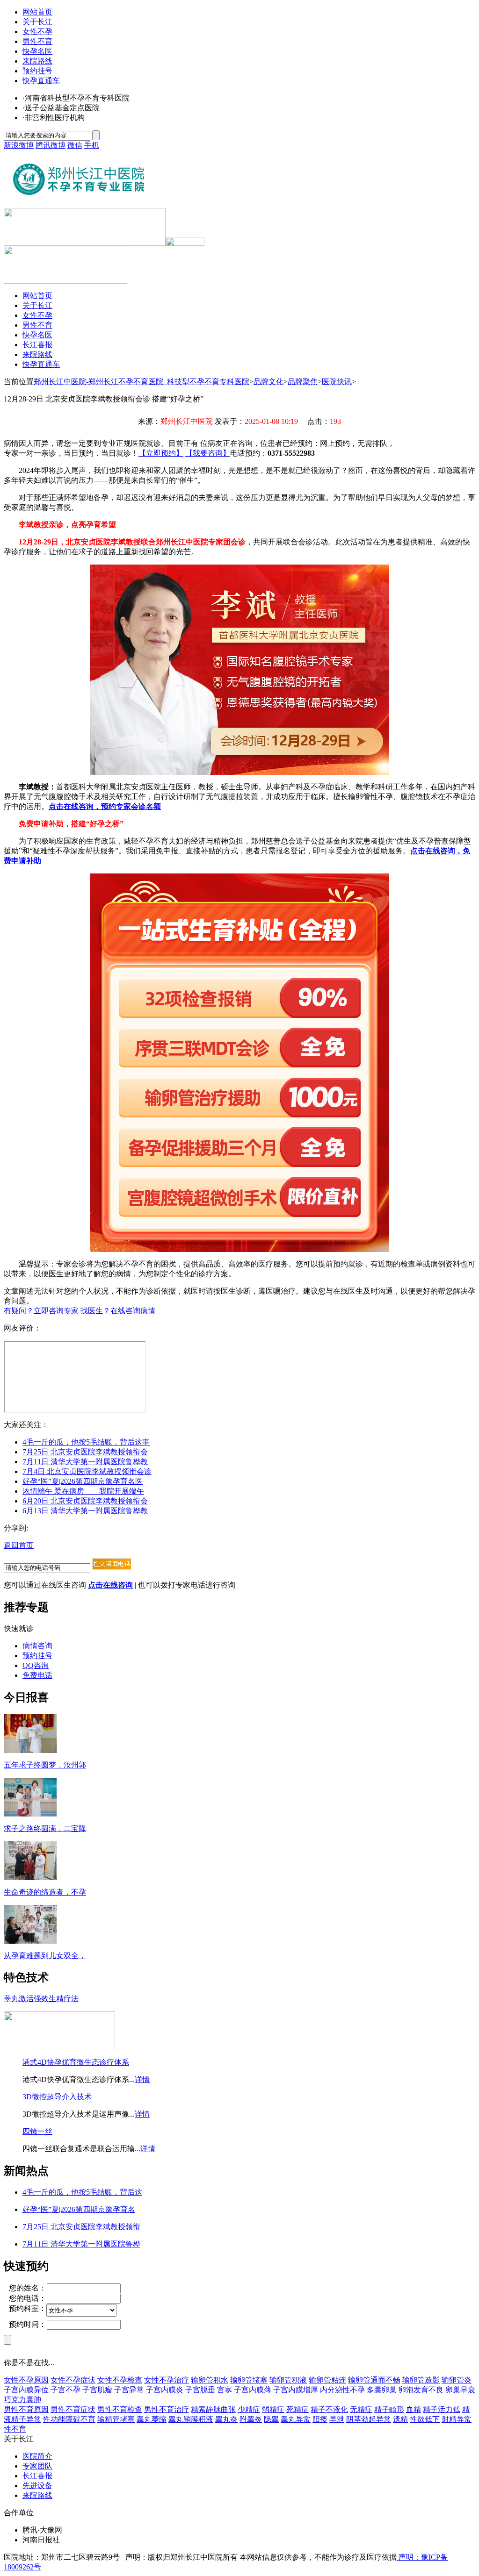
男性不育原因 (26, 2409)
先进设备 (37, 2486)
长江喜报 (37, 345)
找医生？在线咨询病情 (118, 1311)
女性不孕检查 (120, 2380)
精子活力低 (442, 2409)
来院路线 (37, 61)
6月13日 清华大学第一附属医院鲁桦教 (85, 1511)
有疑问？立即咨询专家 (41, 1311)
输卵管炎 (457, 2380)
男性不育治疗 (167, 2409)
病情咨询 (37, 1646)
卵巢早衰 (460, 2390)
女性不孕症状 (73, 2380)
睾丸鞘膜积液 (191, 2419)
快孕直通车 (41, 81)
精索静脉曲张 (213, 2409)
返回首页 (19, 1545)
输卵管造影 (421, 2380)
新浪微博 (19, 145)
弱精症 (273, 2409)
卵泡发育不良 (421, 2390)
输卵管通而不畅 (374, 2380)
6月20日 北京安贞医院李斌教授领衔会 (85, 1501)
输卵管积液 (288, 2380)
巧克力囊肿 (22, 2400)
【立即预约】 (161, 453)
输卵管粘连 (327, 2380)
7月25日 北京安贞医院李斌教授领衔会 (85, 1452)
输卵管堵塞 (249, 2380)
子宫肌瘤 (97, 2390)
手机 (92, 145)
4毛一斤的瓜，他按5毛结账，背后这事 (86, 1442)
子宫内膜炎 (165, 2390)
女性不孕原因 (26, 2380)
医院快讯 (337, 382)
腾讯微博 (51, 145)
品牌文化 (269, 382)
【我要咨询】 (208, 453)
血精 (414, 2409)
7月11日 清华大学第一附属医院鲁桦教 (85, 1462)
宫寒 (225, 2390)
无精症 (361, 2409)
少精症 (249, 2409)
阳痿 (320, 2419)
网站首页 (37, 12)
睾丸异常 (296, 2419)
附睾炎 (251, 2419)
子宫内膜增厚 (296, 2390)
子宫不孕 (65, 2390)
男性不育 (37, 41)
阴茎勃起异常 (369, 2419)
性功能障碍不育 (69, 2419)
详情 (142, 2079)
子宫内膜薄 (253, 2390)
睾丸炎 (226, 2419)
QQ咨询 (36, 1665)
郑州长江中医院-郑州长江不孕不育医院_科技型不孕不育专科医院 (142, 382)
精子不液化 (329, 2409)
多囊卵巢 (382, 2390)
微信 (75, 145)
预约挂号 (37, 71)
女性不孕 (37, 32)
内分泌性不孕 (342, 2390)
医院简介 (37, 2456)
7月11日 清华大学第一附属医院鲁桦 (81, 2244)
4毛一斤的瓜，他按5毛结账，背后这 (82, 2192)
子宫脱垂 (200, 2390)
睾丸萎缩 (152, 2419)
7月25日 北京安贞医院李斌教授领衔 (81, 2227)
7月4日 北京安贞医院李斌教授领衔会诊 (87, 1471)
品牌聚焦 (303, 382)
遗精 (400, 2419)
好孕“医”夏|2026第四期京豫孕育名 (79, 2209)
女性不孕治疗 (167, 2380)
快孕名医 (37, 51)
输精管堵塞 (116, 2419)
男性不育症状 (73, 2409)
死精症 (298, 2409)
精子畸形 (389, 2409)
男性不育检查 (120, 2409)
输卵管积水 (210, 2380)
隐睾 (271, 2419)
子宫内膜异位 (26, 2390)
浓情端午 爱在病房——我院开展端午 (83, 1491)
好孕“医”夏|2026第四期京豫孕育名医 (83, 1481)
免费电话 (37, 1675)
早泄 (337, 2419)
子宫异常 (129, 2390)
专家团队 (37, 2466)
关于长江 (37, 22)
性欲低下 (425, 2419)
